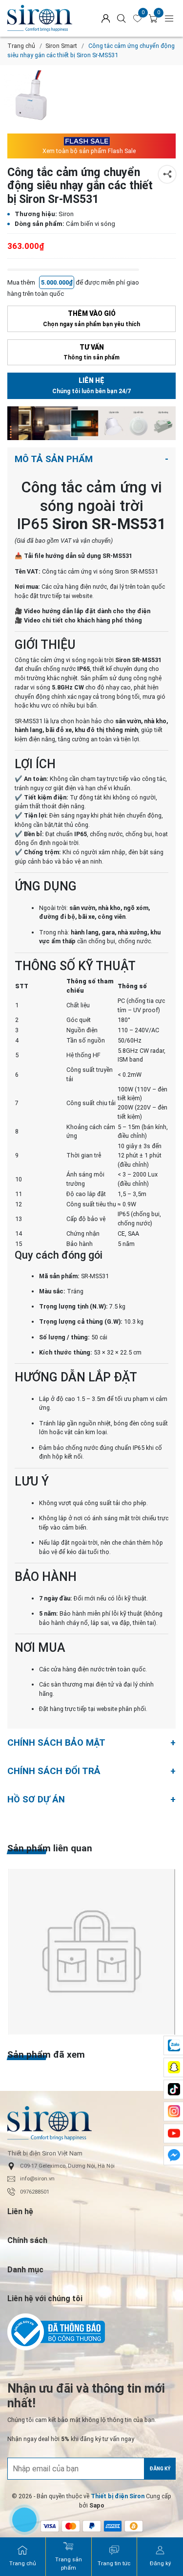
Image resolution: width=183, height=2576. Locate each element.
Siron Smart (61, 46)
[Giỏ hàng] (153, 19)
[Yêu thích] (138, 19)
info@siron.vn (37, 2179)
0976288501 (35, 2192)
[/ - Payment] (71, 2526)
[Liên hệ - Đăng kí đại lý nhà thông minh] (91, 423)
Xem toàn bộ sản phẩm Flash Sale (89, 151)
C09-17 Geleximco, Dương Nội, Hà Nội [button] (67, 2166)
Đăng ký (160, 2469)
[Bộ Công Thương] (91, 2332)
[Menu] (169, 18)
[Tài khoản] (106, 18)
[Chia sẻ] (167, 174)
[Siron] (45, 18)
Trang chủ (21, 46)
